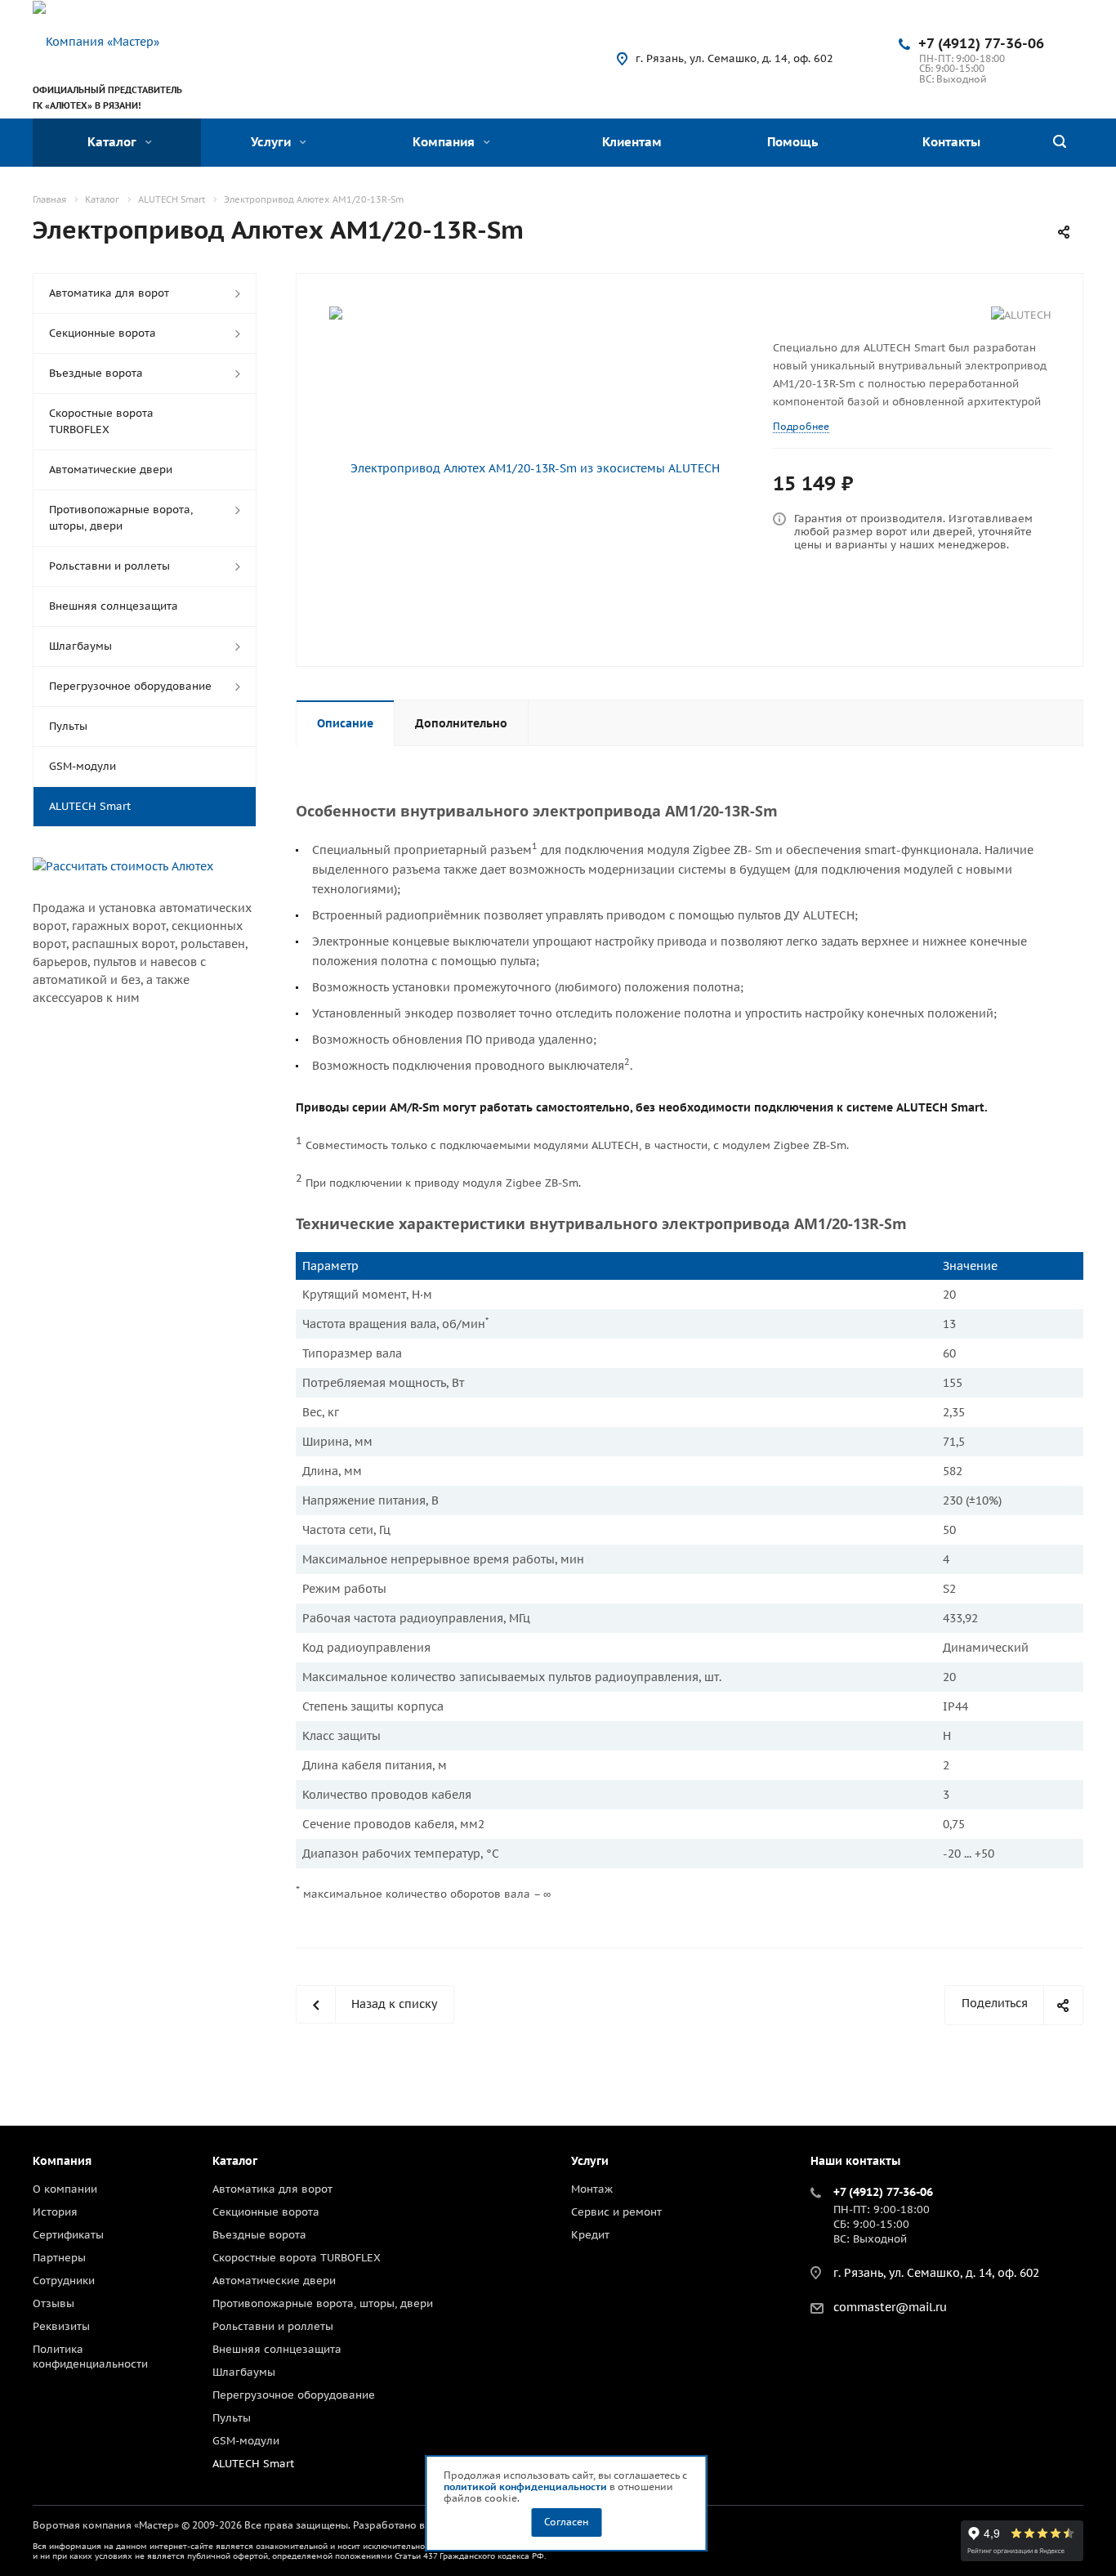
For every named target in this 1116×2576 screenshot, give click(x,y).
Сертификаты (68, 2235)
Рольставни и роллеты (109, 566)
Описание (345, 723)
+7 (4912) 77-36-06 (981, 43)
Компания (445, 142)
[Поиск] (1060, 143)
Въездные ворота (96, 373)
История (55, 2212)
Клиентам (632, 142)
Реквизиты (61, 2326)
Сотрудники (64, 2281)
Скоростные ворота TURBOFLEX (101, 421)
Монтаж (592, 2189)
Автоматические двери (111, 470)
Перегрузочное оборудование (130, 686)
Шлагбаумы (80, 646)
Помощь (792, 142)
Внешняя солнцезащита (114, 606)
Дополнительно (461, 723)
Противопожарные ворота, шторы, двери (121, 518)
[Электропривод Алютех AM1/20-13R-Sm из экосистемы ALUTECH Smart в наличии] (529, 468)
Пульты (68, 726)
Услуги (272, 142)
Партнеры (59, 2258)
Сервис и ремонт (616, 2212)
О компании (65, 2189)
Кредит (590, 2235)
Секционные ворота (103, 333)
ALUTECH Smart (90, 806)
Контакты (951, 142)
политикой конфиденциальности (525, 2487)
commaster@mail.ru (890, 2308)
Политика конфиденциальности (90, 2357)
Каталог (114, 142)
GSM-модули (83, 766)
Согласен (566, 2522)
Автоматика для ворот (109, 293)
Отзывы (54, 2303)
